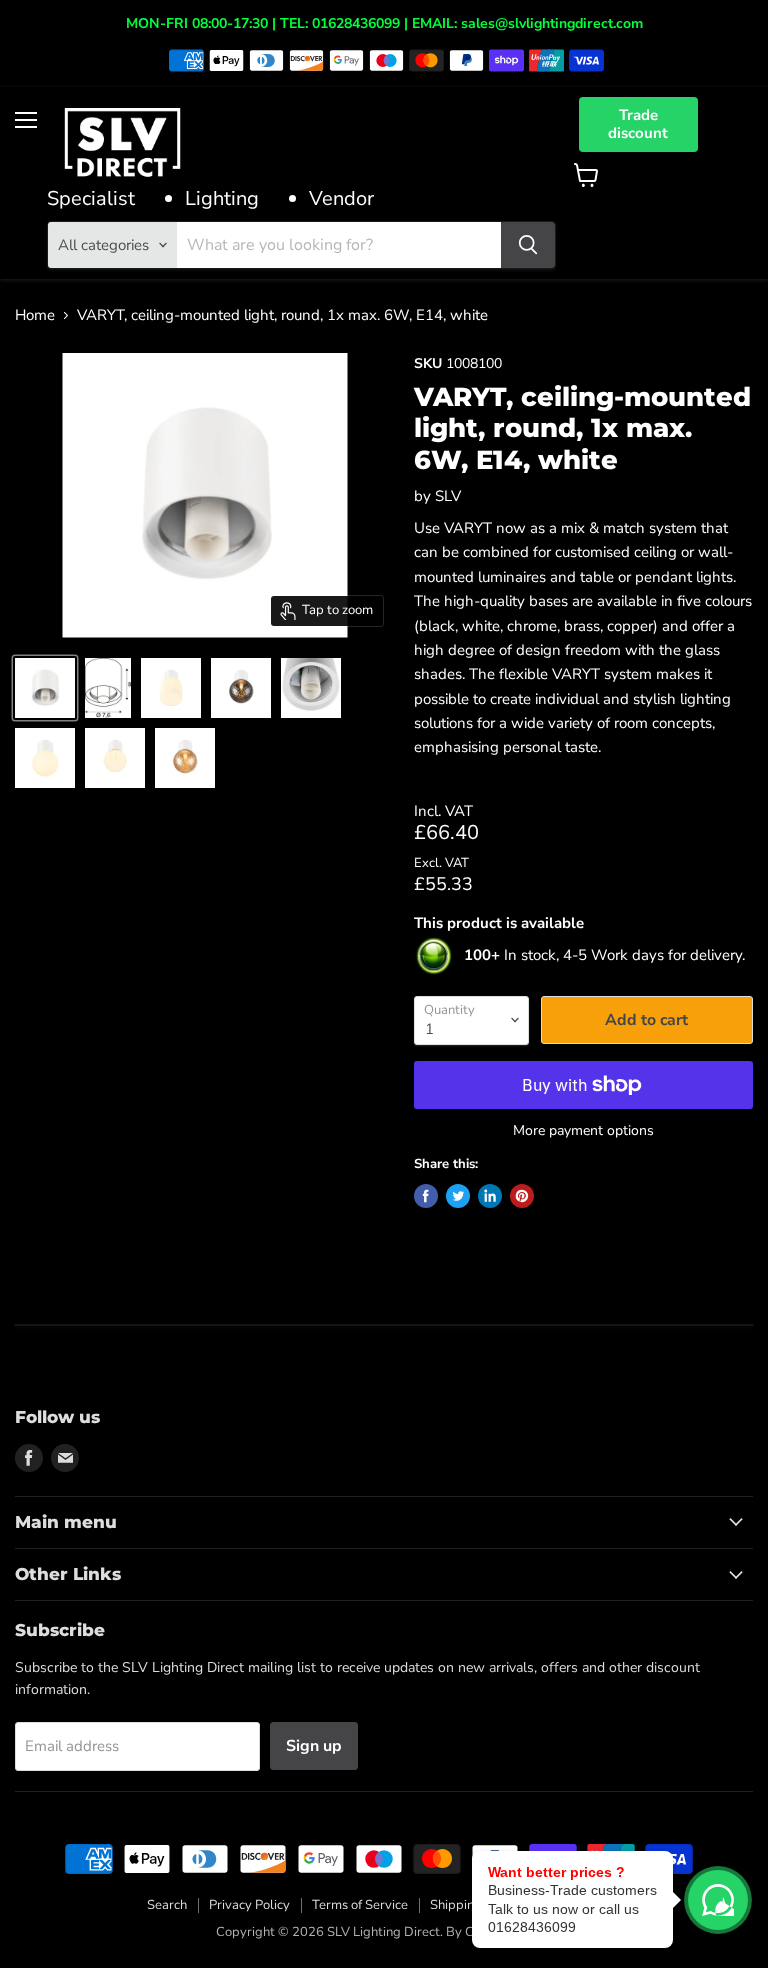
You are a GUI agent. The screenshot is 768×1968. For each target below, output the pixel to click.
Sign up (314, 1746)
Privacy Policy (249, 1905)
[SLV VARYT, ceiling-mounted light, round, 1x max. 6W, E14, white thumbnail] (45, 688)
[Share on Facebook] (426, 1196)
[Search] (528, 245)
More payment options (583, 1131)
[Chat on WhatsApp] (718, 1900)
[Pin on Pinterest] (522, 1196)
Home (35, 315)
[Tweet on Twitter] (458, 1196)
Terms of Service (360, 1905)
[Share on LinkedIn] (490, 1196)
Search (167, 1905)
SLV (448, 496)
